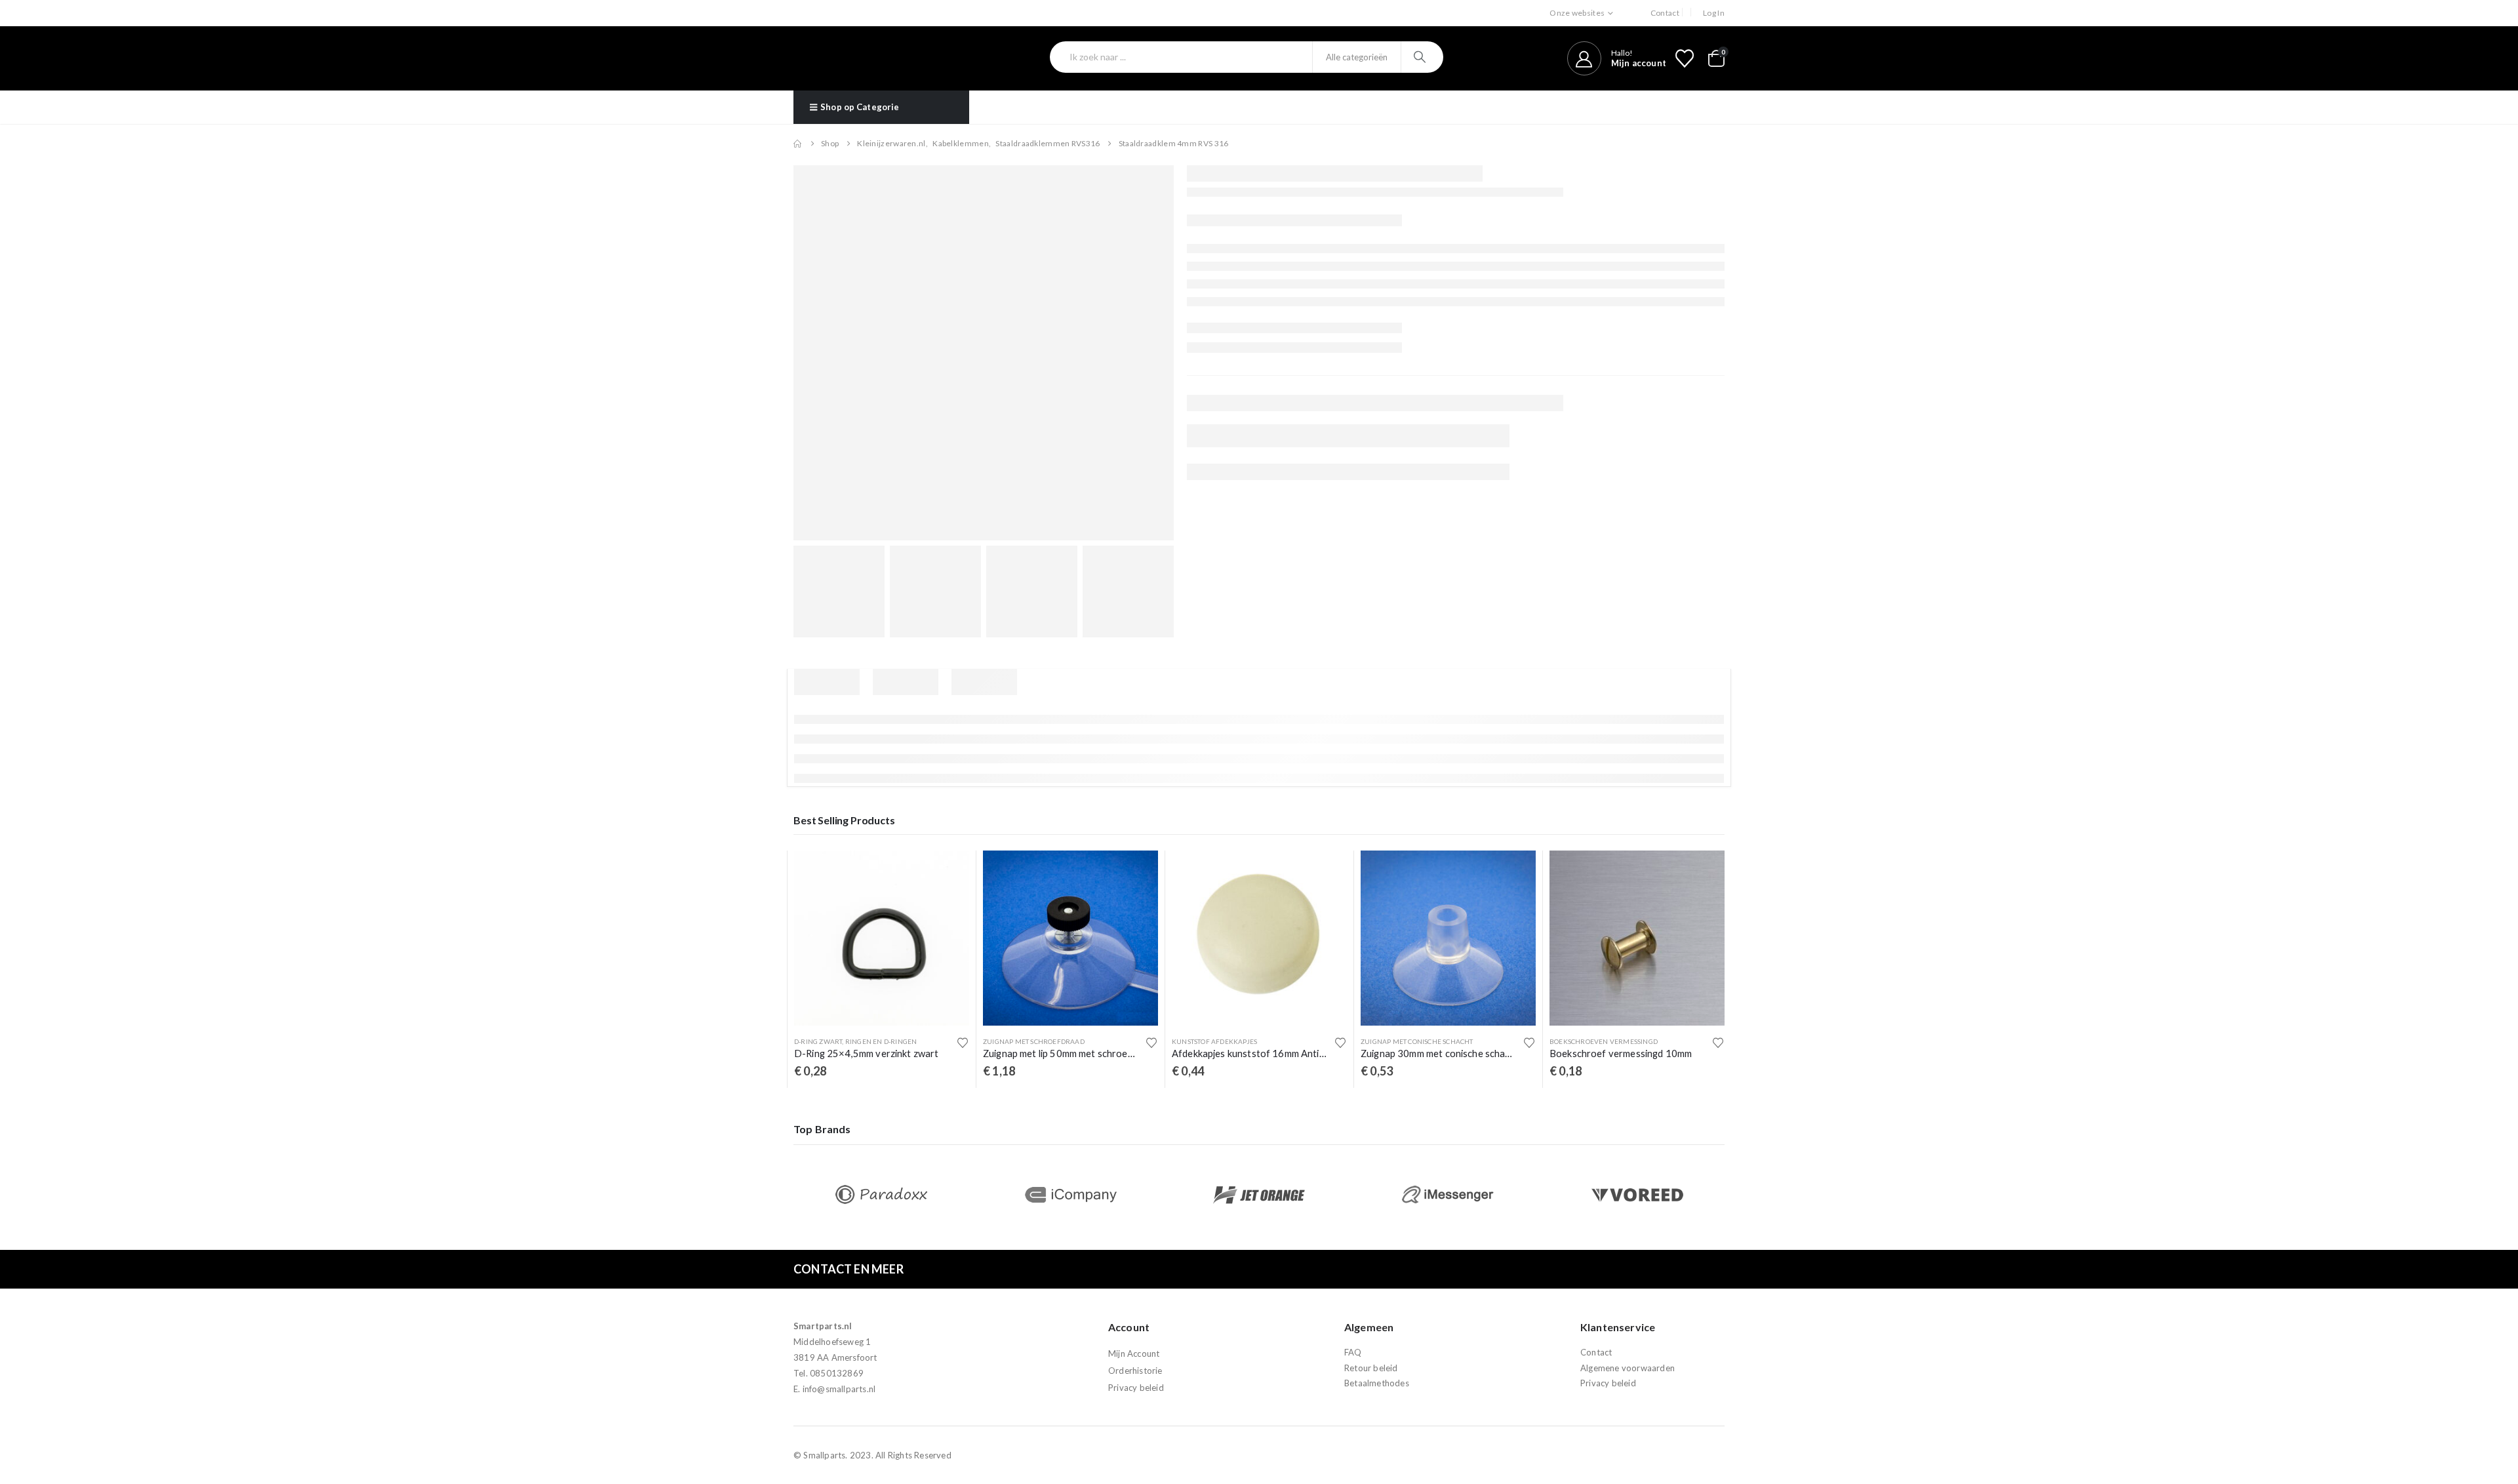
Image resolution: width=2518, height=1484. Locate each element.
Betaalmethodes (1377, 1383)
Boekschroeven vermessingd (1604, 1041)
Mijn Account (1134, 1354)
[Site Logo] (864, 58)
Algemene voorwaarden (1628, 1368)
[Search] (1421, 57)
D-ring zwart (818, 1041)
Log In (1714, 13)
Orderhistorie (1135, 1371)
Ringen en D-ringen (881, 1041)
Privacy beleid (1136, 1388)
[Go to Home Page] (798, 144)
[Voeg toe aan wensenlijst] (963, 1043)
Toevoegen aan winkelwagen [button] (948, 872)
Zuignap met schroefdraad (1034, 1041)
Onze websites (1577, 13)
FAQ (1353, 1353)
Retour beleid (1371, 1368)
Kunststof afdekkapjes (1214, 1041)
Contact (1665, 13)
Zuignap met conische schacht (1417, 1041)
